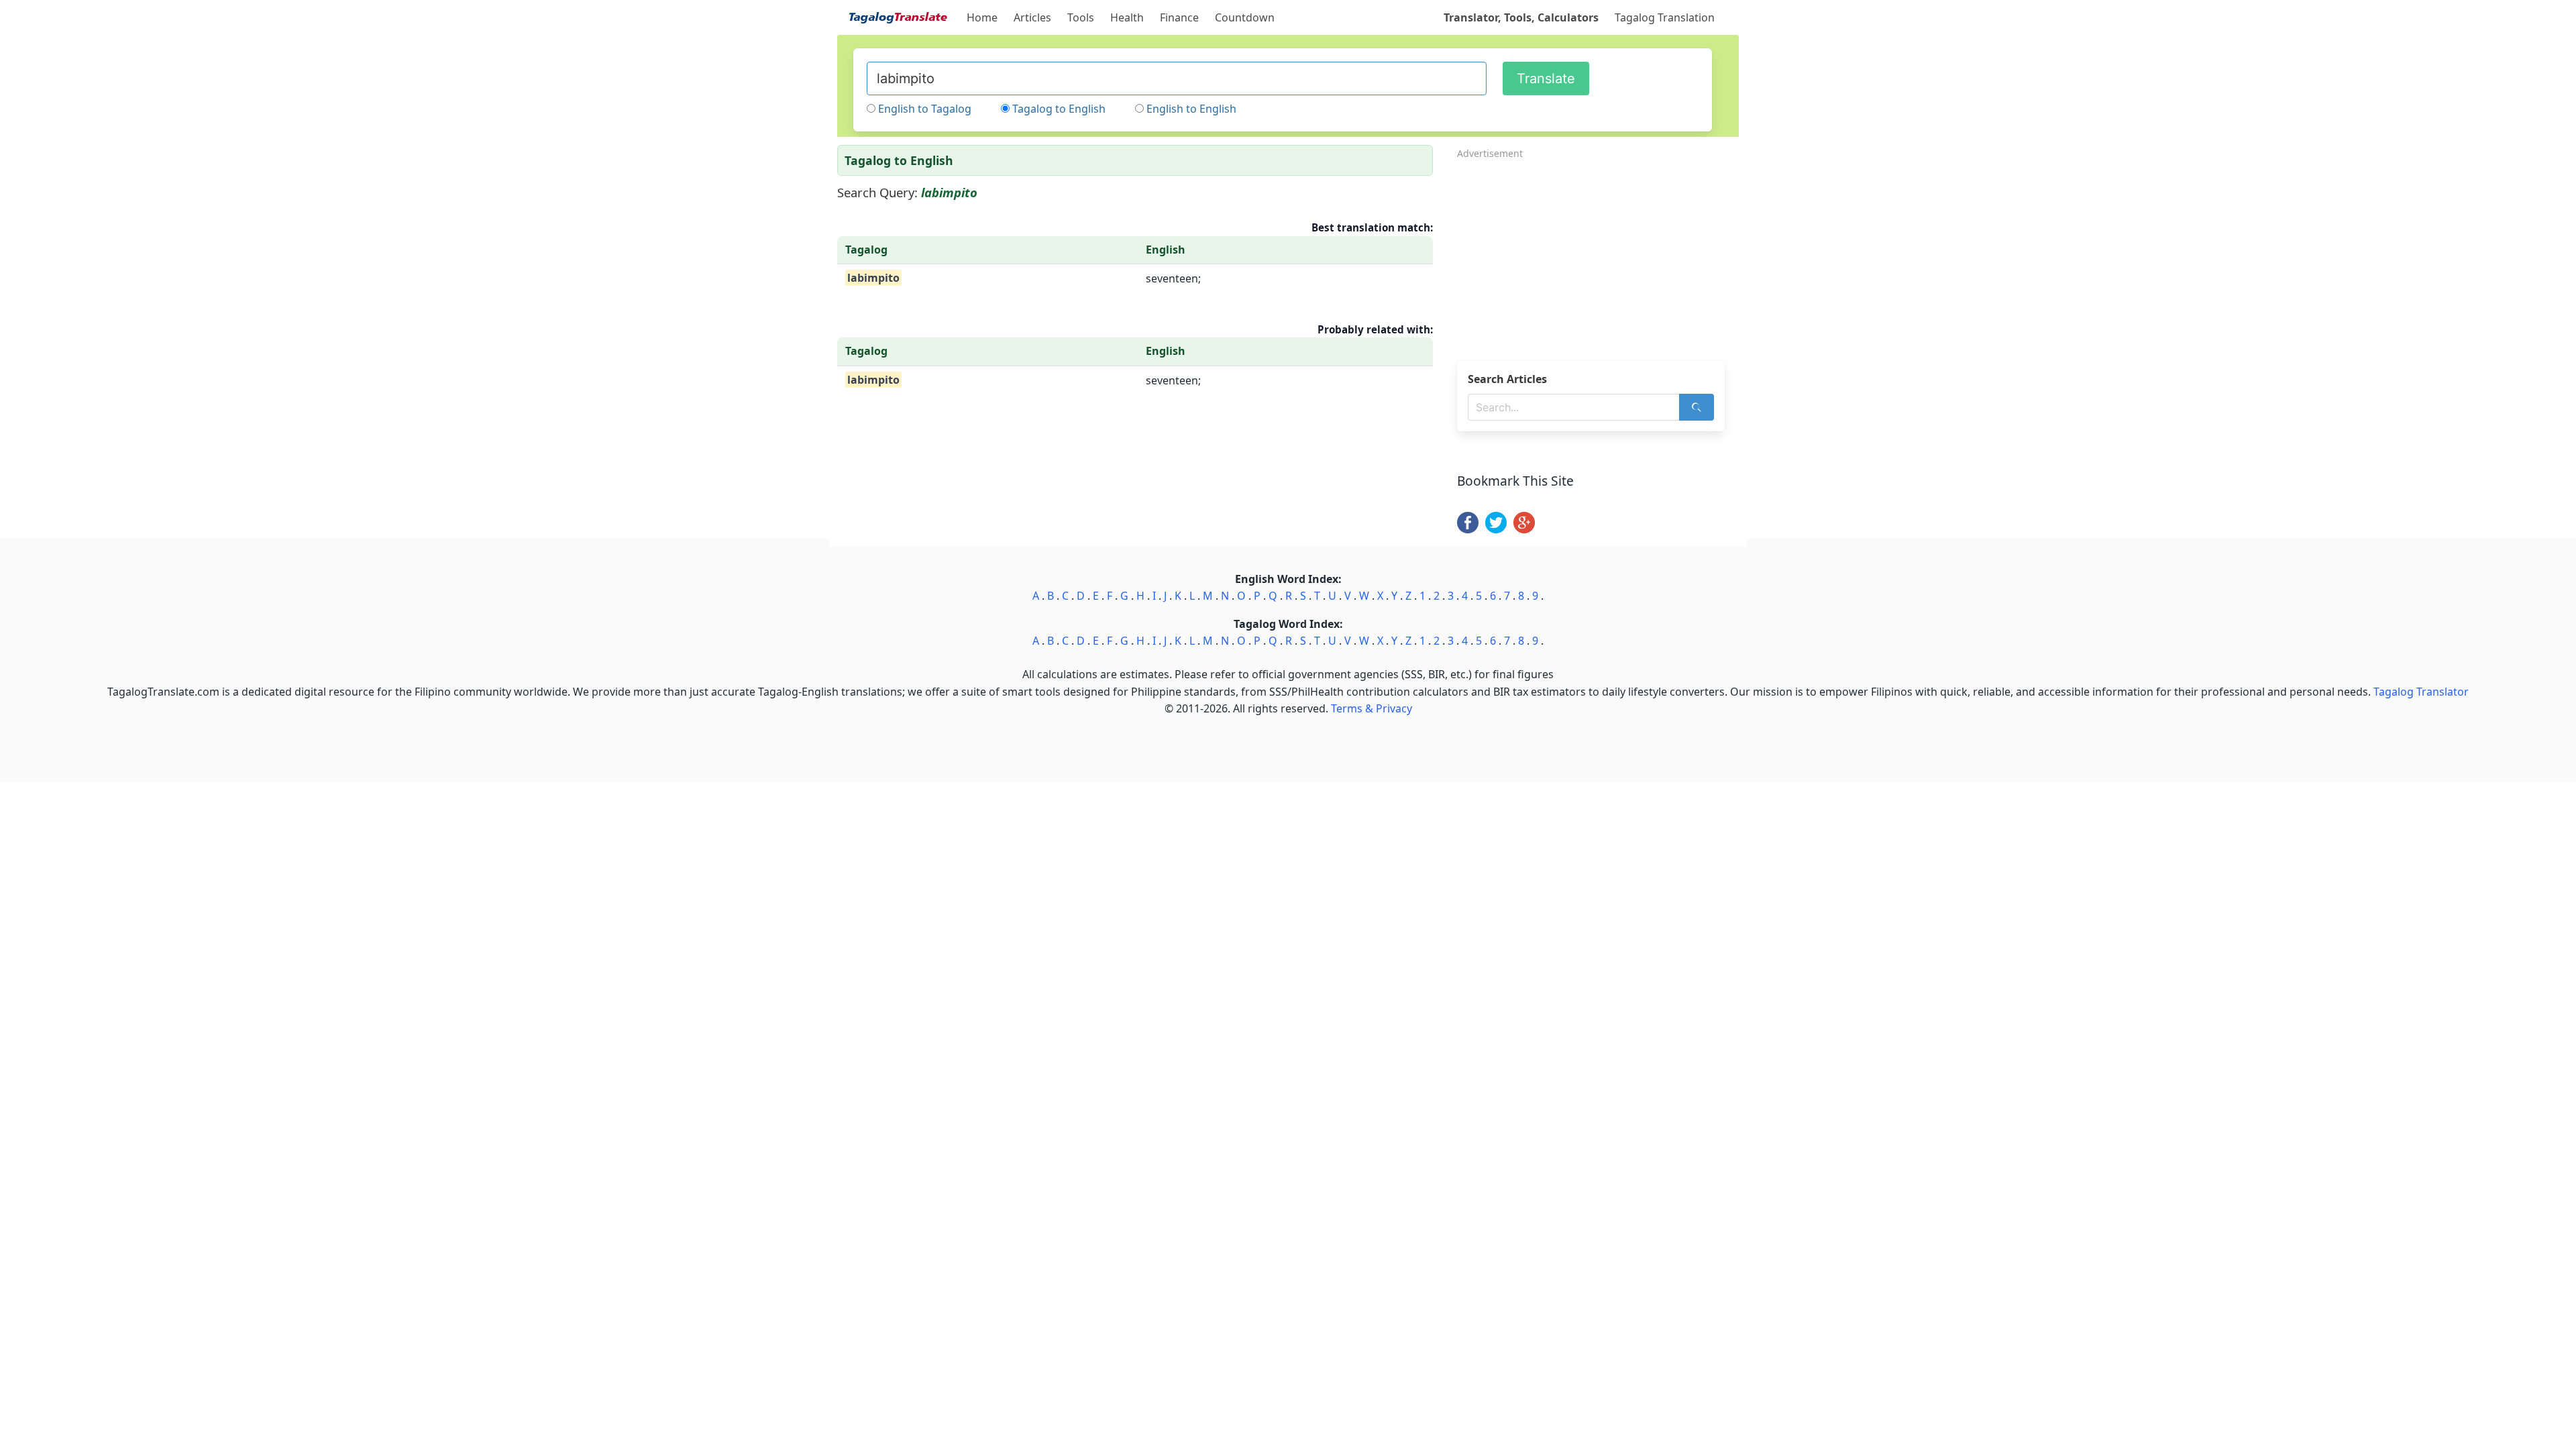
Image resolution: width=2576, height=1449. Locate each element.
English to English (1191, 109)
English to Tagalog (925, 109)
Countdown (1245, 17)
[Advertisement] (1598, 256)
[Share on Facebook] (1468, 529)
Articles (1032, 17)
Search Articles (1507, 379)
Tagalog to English (1059, 109)
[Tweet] (1496, 529)
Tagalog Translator (2421, 692)
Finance (1179, 17)
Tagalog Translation (1665, 17)
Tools (1081, 17)
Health (1127, 17)
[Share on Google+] (1524, 529)
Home (982, 17)
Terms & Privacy (1372, 708)
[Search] (1697, 407)
